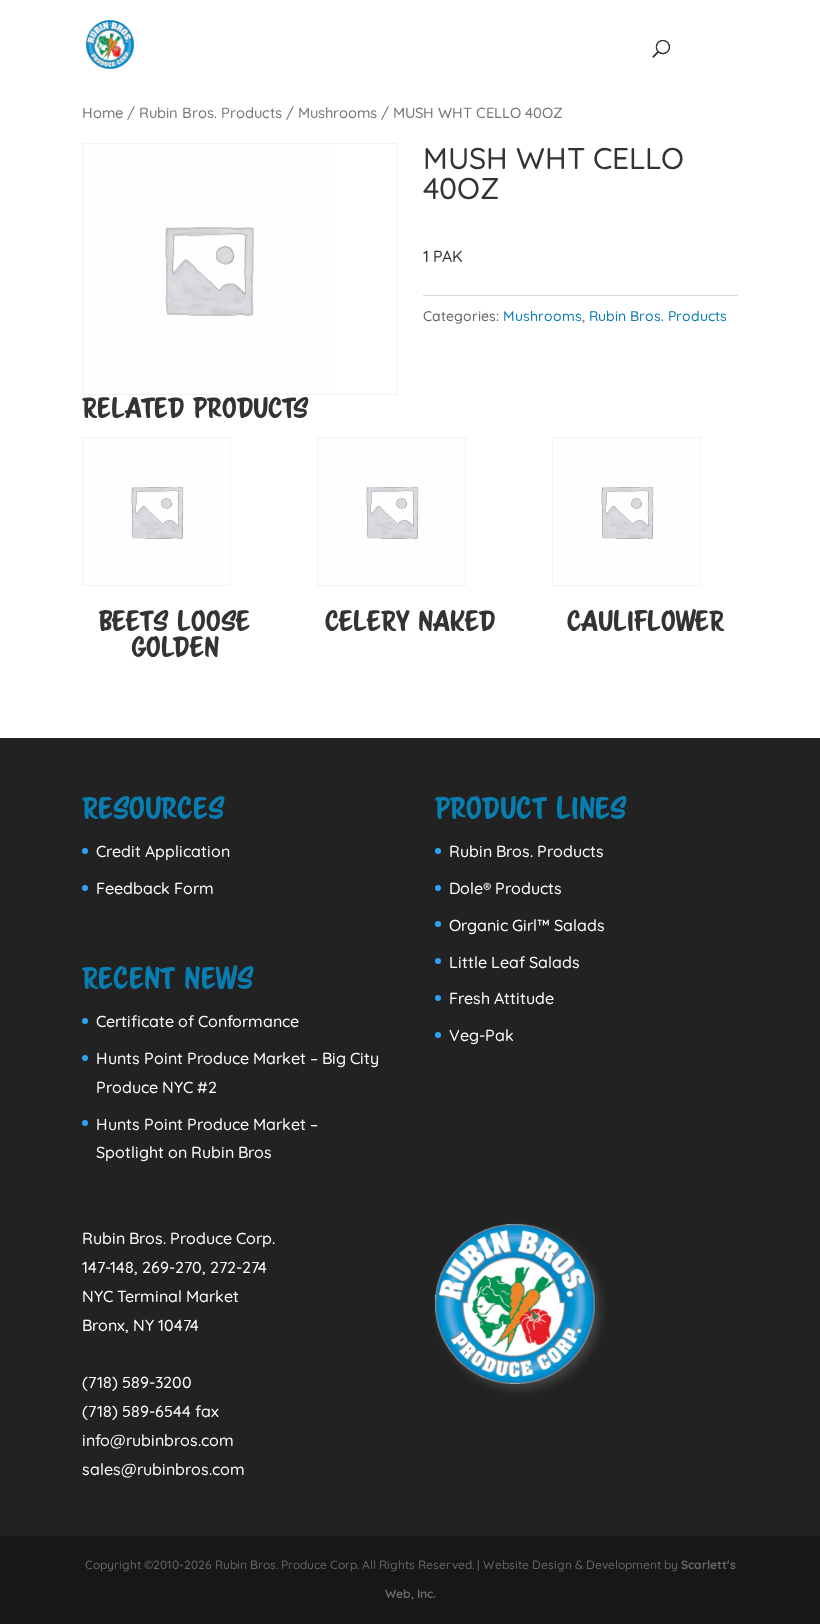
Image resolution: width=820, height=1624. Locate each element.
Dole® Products (505, 888)
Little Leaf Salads (514, 962)
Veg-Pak (481, 1035)
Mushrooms (337, 112)
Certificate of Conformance (197, 1021)
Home (102, 112)
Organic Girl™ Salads (527, 925)
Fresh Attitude (501, 998)
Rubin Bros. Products (210, 112)
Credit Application (163, 851)
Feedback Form (155, 888)
